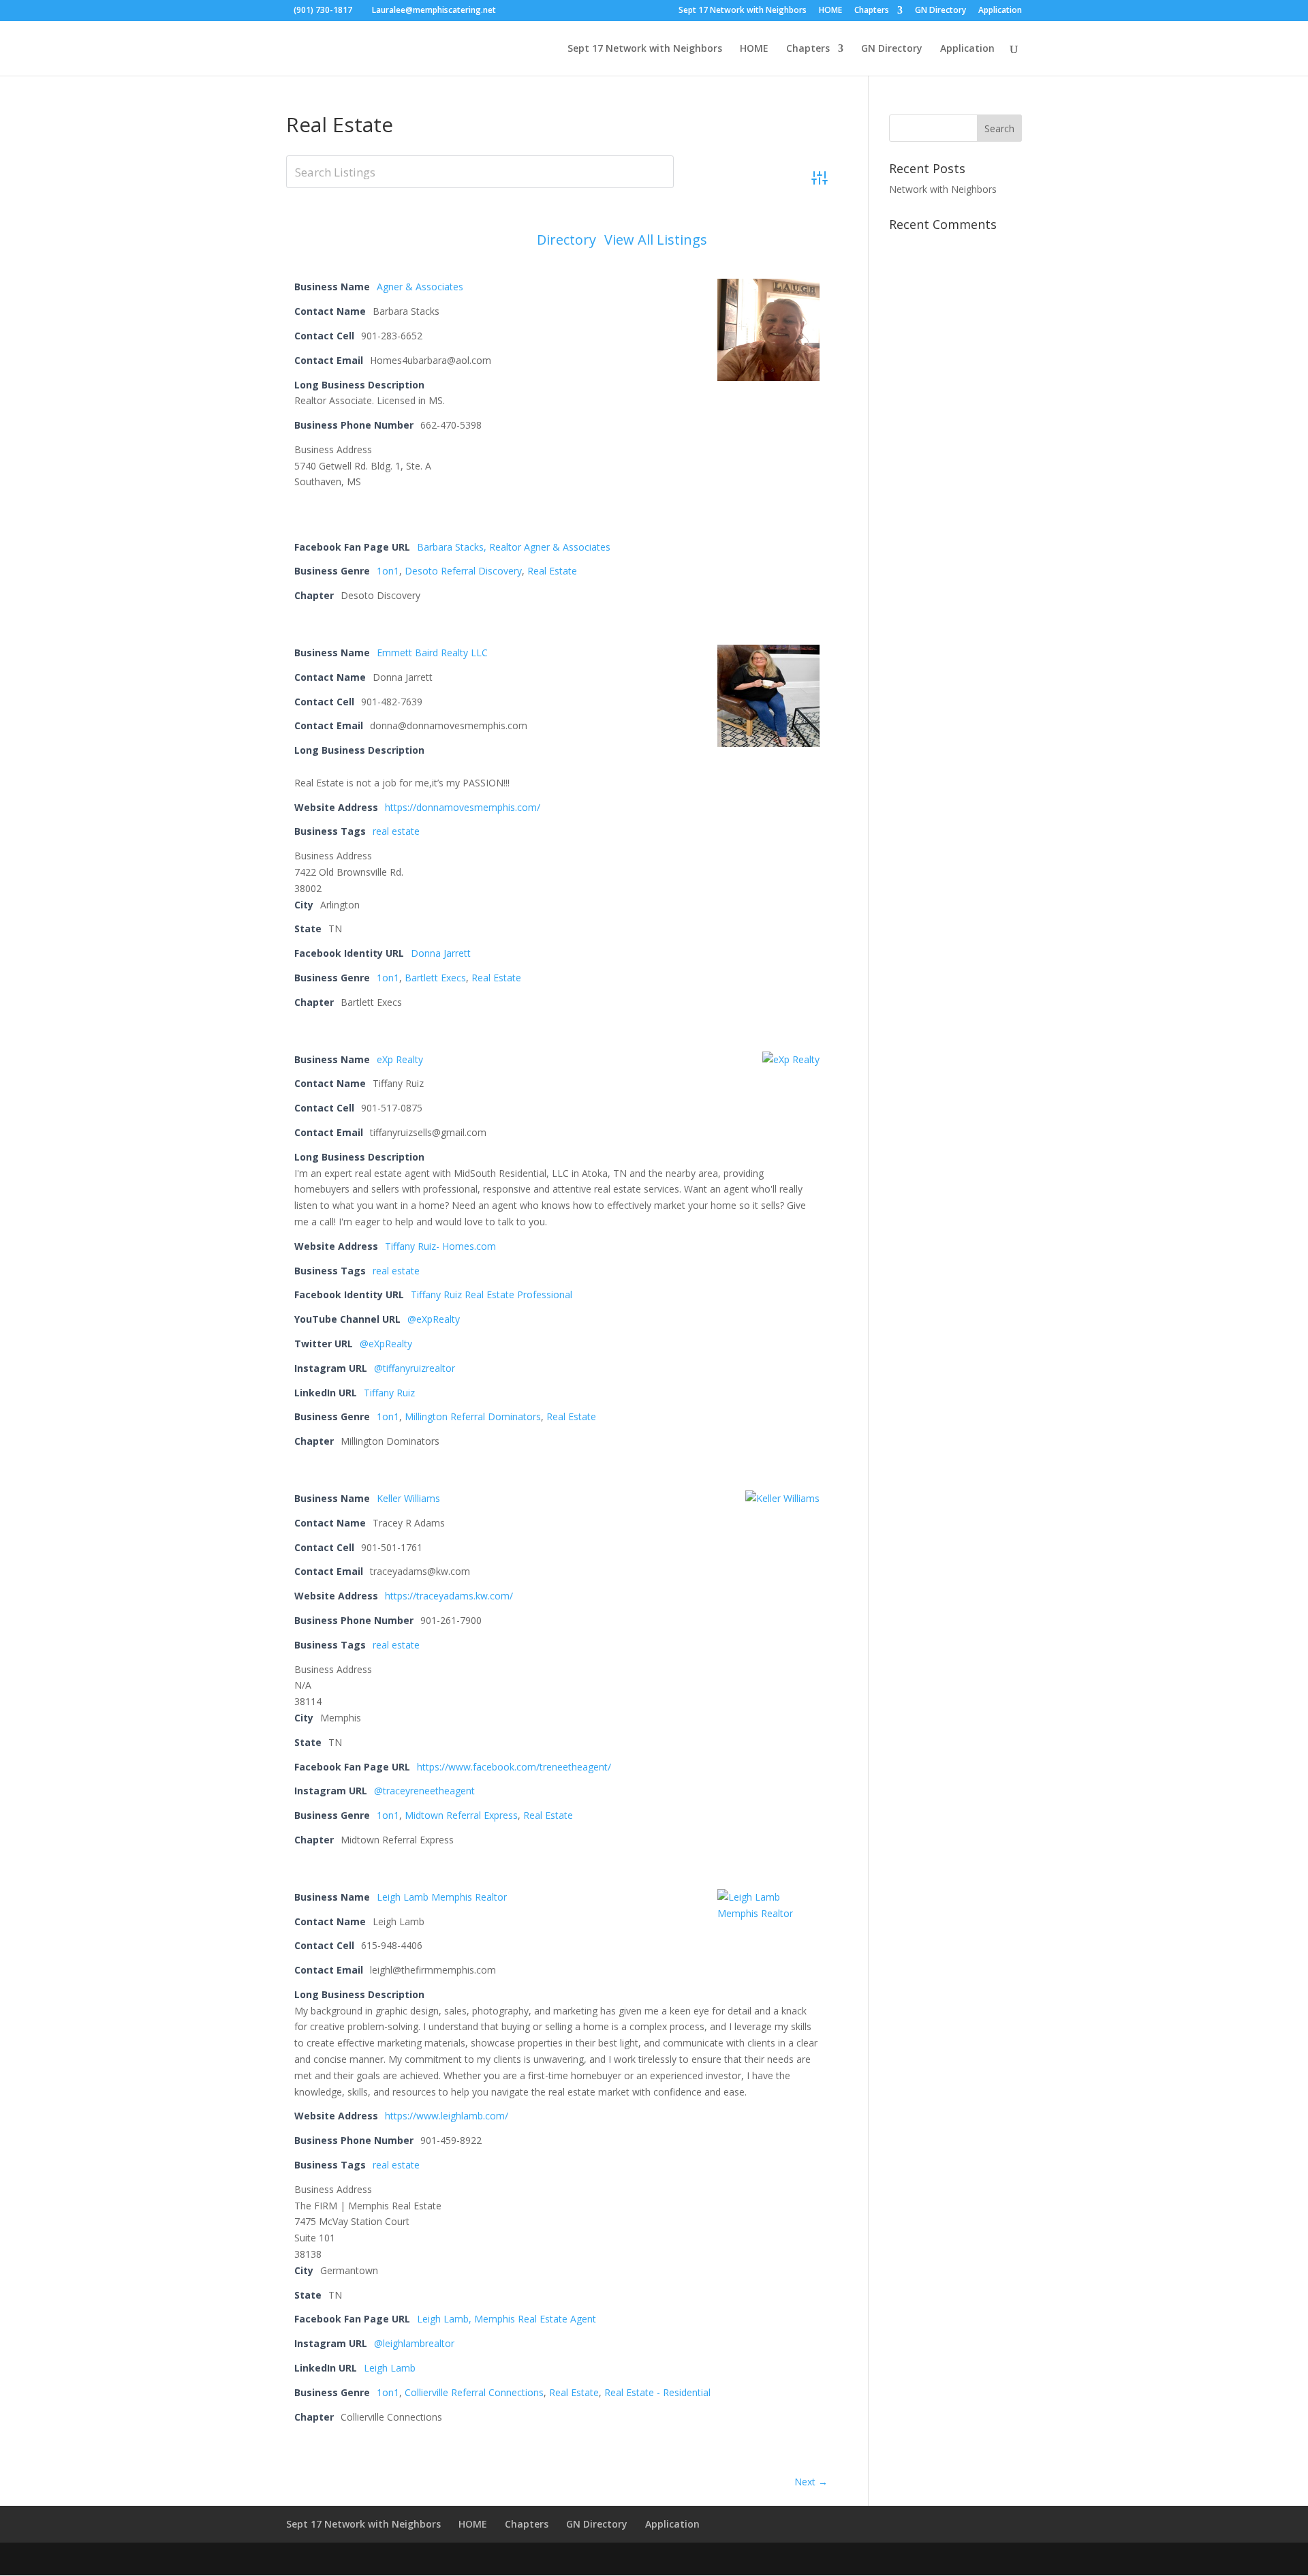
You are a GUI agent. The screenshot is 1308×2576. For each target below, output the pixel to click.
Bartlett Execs (435, 978)
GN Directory (940, 11)
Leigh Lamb (390, 2368)
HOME (830, 11)
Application (1000, 11)
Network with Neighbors (943, 189)
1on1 (388, 571)
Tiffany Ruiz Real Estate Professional (492, 1294)
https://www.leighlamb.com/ (447, 2116)
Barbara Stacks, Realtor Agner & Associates (514, 547)
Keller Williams (408, 1498)
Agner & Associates (420, 287)
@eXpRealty (434, 1319)
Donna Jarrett (441, 953)
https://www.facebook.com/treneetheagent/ (514, 1767)
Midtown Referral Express (461, 1815)
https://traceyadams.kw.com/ (449, 1596)
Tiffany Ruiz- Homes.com (440, 1246)
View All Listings (656, 240)
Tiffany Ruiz (389, 1393)
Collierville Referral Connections (474, 2392)
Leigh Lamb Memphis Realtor (442, 1897)
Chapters (872, 11)
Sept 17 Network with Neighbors (743, 11)
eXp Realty (400, 1059)
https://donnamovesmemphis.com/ (463, 807)
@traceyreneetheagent (424, 1791)
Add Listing (772, 240)
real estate (396, 831)
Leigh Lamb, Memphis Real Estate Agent (507, 2319)
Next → (811, 2482)
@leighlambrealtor (414, 2343)
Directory (566, 240)
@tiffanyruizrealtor (415, 1368)
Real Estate (552, 571)
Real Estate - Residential (657, 2392)
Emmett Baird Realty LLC (432, 653)
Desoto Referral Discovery (463, 571)
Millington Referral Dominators (473, 1416)
